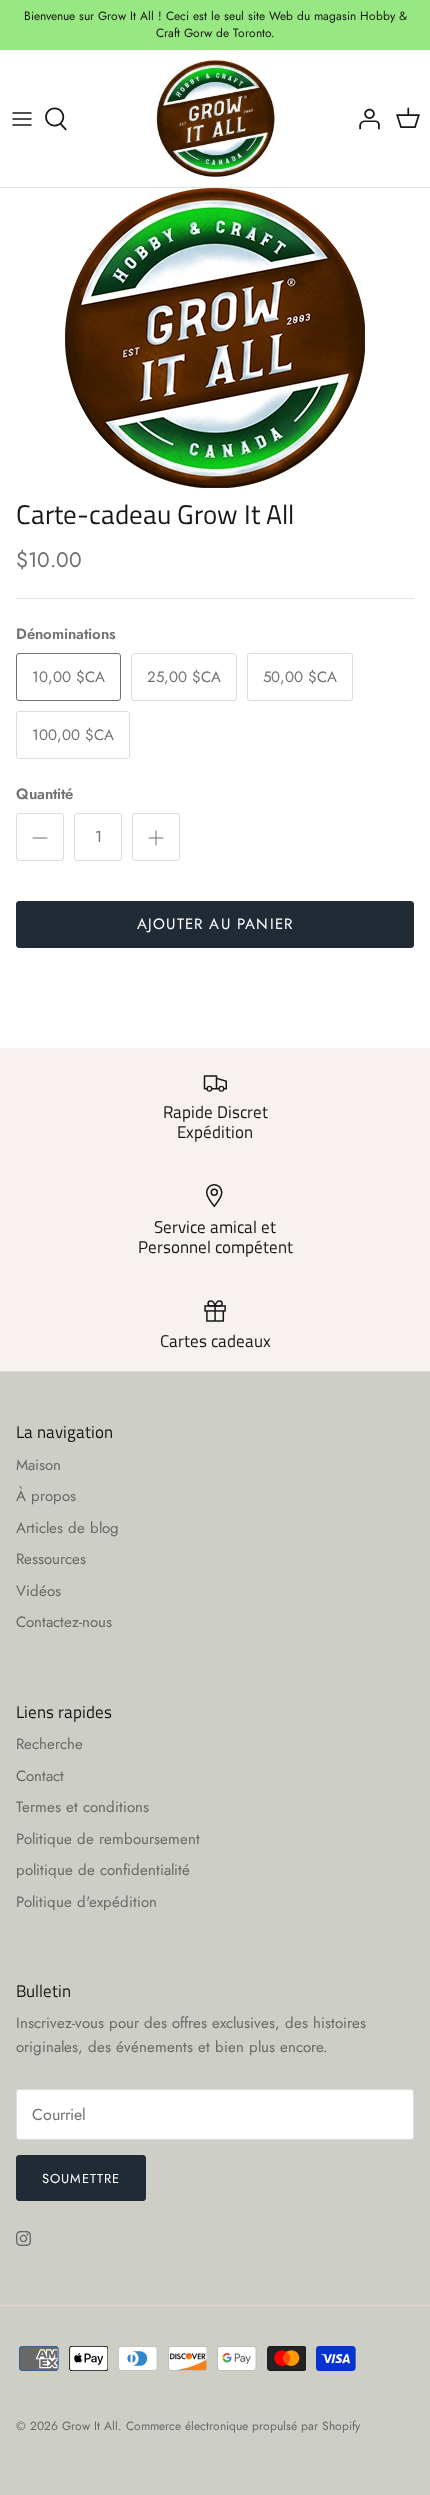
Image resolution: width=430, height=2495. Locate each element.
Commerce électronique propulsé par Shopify (243, 2426)
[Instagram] (23, 2238)
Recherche (49, 1744)
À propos (46, 1496)
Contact (40, 1776)
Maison (38, 1465)
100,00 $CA (73, 735)
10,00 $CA (68, 677)
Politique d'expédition (86, 1902)
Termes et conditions (82, 1807)
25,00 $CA (184, 677)
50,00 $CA (300, 677)
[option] (215, 338)
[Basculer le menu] (22, 119)
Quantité (44, 794)
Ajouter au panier (215, 924)
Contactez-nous (64, 1622)
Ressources (51, 1559)
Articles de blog (67, 1528)
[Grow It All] (215, 119)
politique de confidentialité (103, 1870)
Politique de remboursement (108, 1839)
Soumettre (81, 2178)
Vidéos (38, 1591)
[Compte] (364, 119)
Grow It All (90, 2426)
